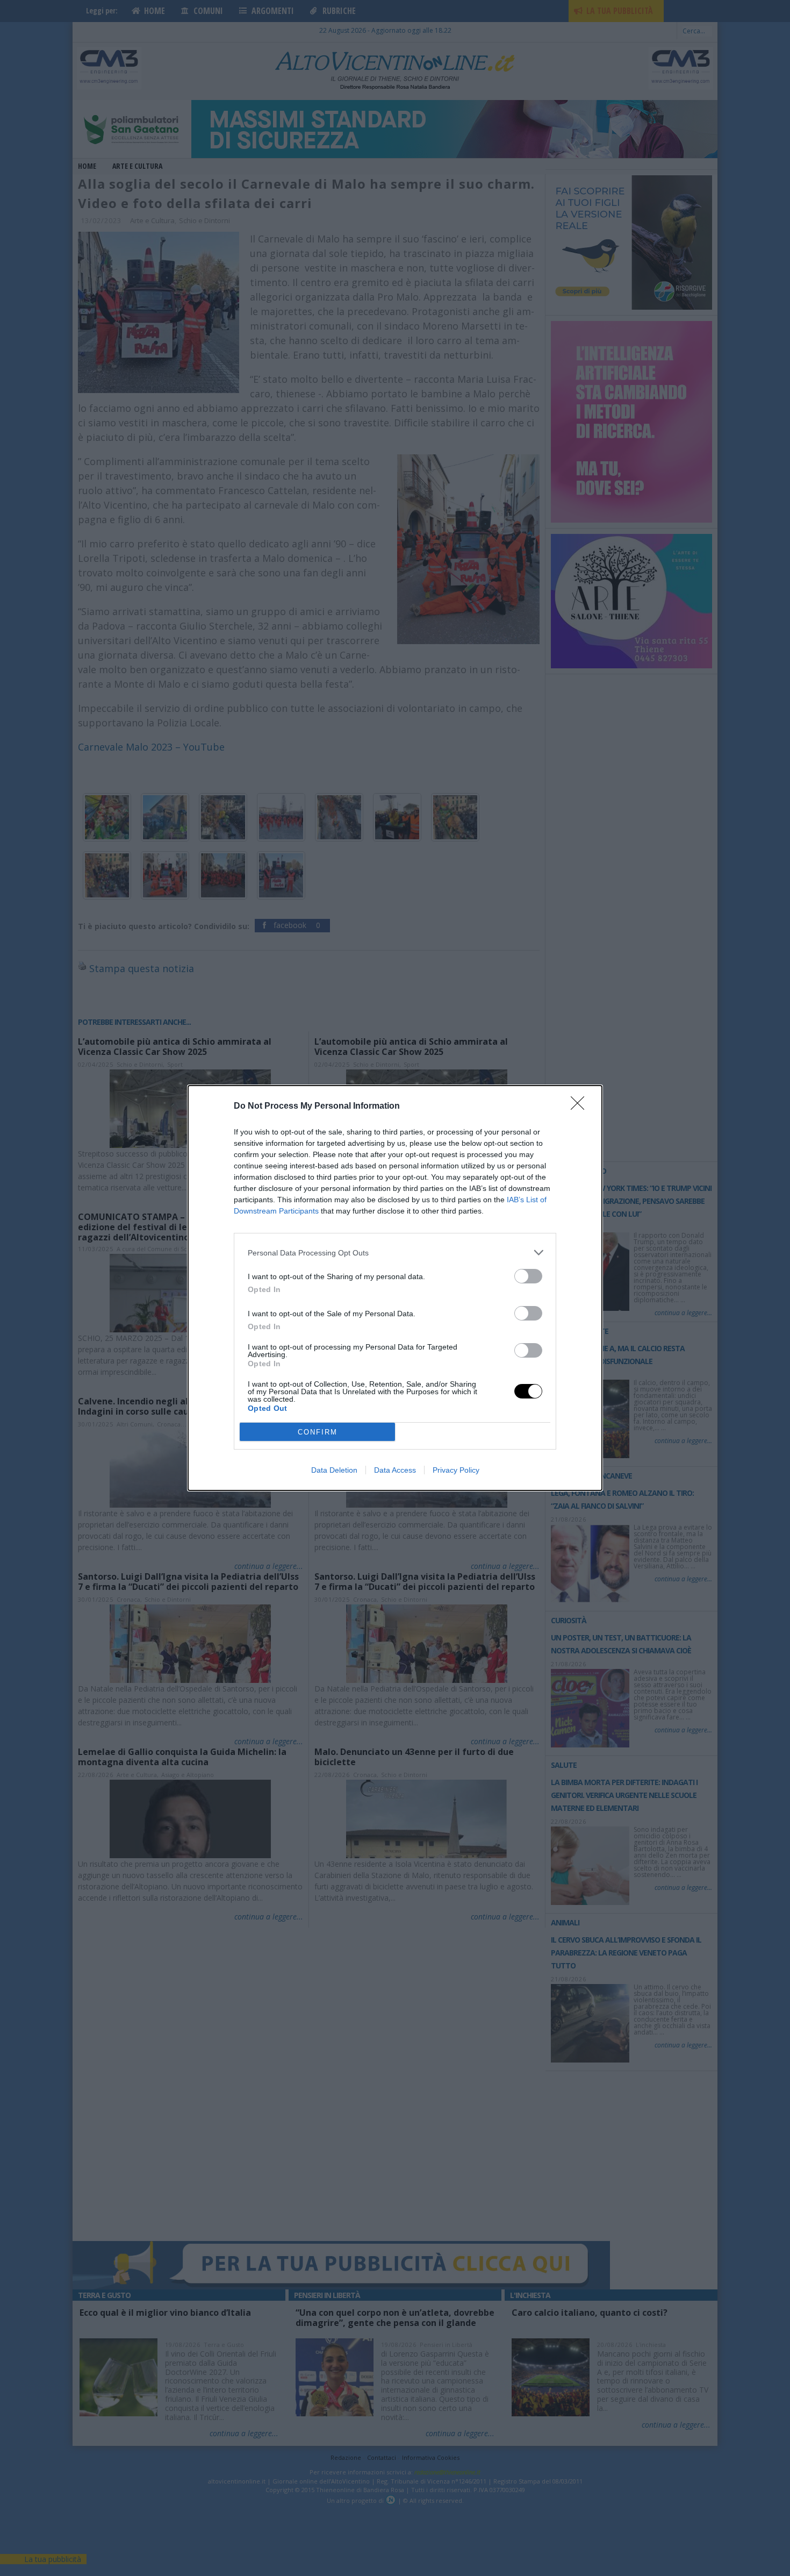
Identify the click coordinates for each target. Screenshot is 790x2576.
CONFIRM (318, 1432)
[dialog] (395, 1288)
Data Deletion (334, 1470)
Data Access (395, 1470)
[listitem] (395, 1253)
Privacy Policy (456, 1470)
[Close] (581, 1107)
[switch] (528, 1276)
